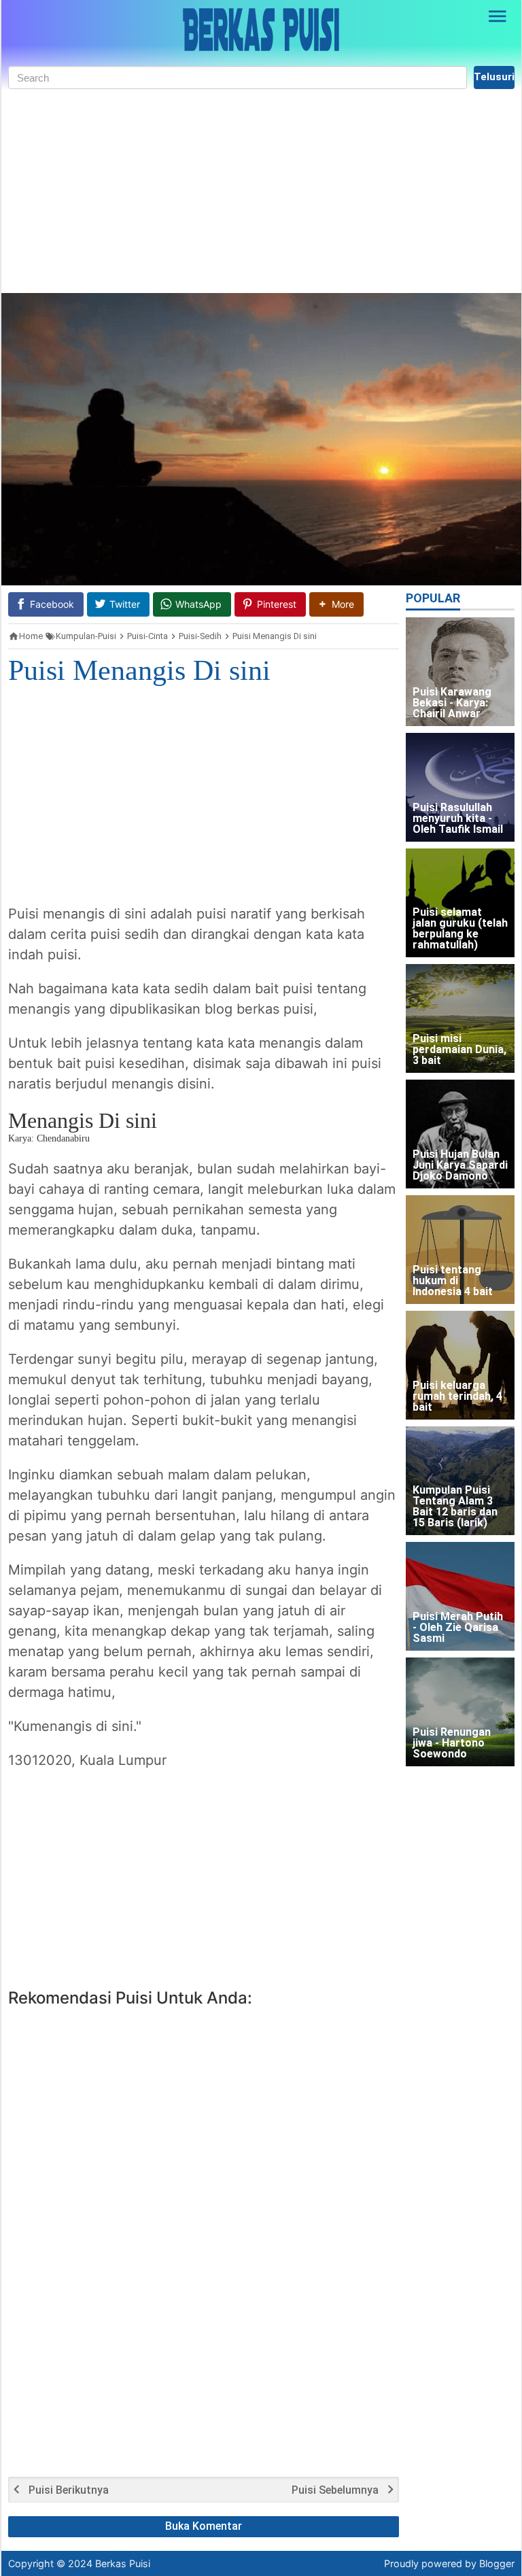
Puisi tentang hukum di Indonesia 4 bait (453, 1281)
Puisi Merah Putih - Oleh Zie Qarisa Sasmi (458, 1628)
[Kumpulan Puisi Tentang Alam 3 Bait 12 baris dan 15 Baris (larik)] (460, 1481)
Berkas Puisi (123, 2563)
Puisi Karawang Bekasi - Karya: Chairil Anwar (452, 703)
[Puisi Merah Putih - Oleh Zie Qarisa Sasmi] (460, 1596)
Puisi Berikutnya (69, 2490)
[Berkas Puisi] (261, 30)
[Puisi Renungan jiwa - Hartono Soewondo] (460, 1712)
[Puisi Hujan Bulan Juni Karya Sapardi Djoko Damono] (460, 1134)
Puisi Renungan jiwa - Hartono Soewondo (452, 1744)
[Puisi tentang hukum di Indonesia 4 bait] (460, 1250)
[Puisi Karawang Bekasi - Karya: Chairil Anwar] (460, 672)
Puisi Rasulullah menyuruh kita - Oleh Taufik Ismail (458, 819)
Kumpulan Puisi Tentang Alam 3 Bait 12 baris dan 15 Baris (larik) (455, 1507)
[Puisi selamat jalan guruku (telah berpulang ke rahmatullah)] (460, 903)
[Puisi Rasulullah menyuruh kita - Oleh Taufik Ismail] (460, 787)
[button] (336, 604)
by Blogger (490, 2563)
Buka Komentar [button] (204, 2526)
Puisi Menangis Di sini (139, 670)
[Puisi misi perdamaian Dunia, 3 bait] (460, 1018)
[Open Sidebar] (498, 16)
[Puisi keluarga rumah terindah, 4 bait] (460, 1365)
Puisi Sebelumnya (335, 2490)
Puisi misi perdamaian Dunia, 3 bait (459, 1050)
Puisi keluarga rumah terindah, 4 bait (457, 1397)
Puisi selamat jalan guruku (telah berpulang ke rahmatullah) (460, 929)
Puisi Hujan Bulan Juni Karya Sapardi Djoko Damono (460, 1166)
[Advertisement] (261, 191)
